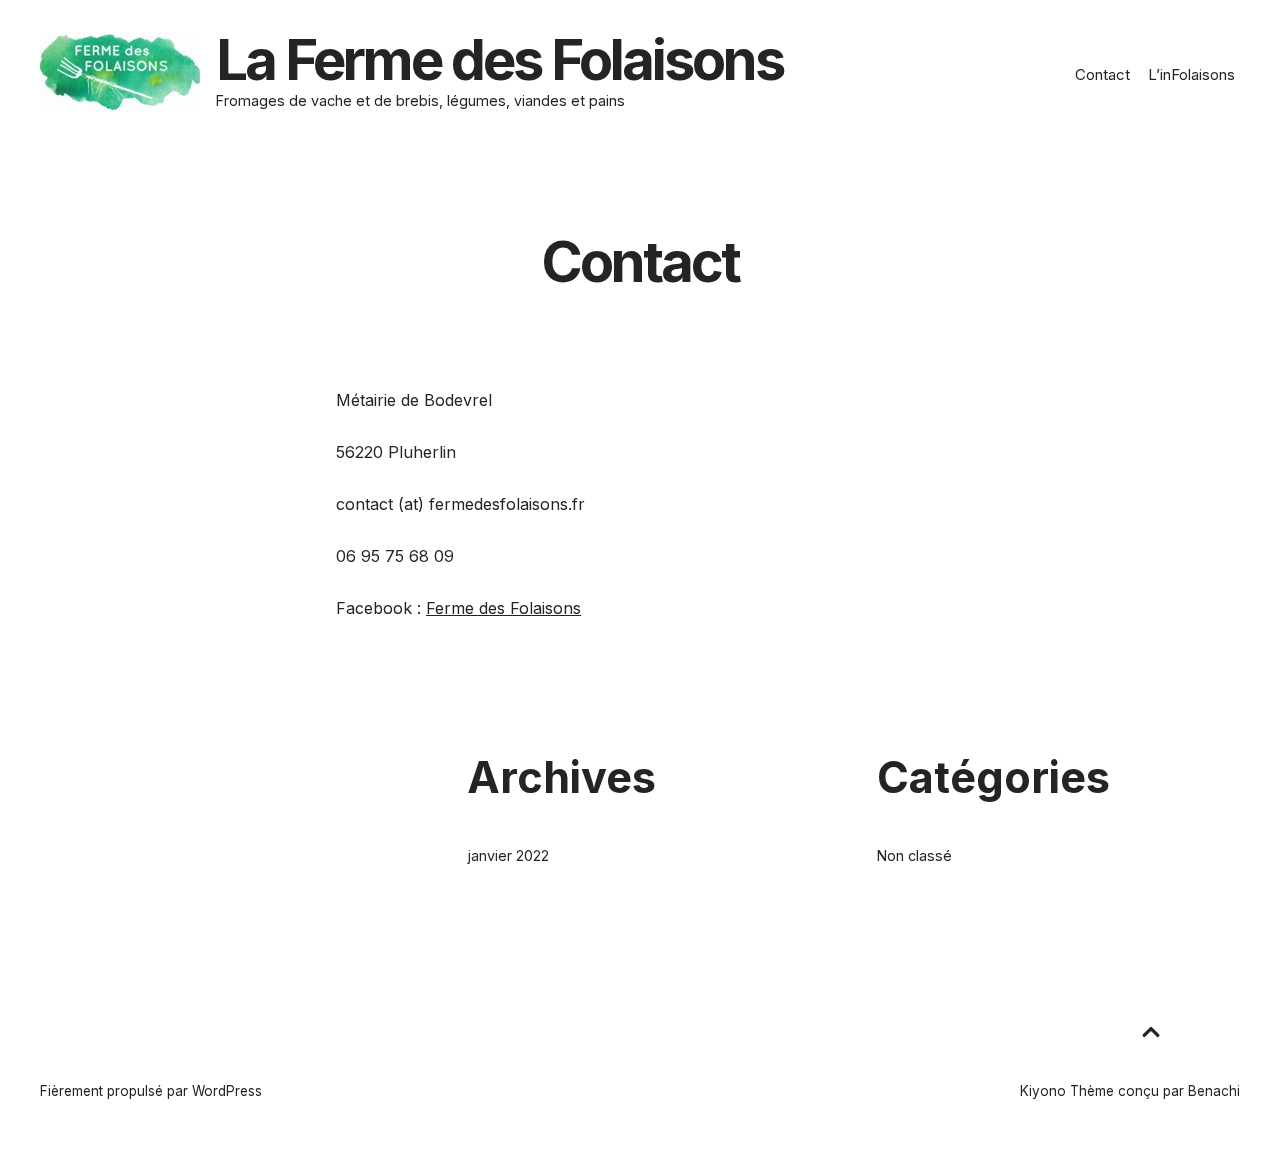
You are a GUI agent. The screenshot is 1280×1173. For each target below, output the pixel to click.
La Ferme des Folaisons (499, 60)
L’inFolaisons (1191, 74)
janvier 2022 (508, 855)
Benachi (1214, 1091)
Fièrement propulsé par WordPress (151, 1091)
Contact (1102, 74)
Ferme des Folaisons (503, 608)
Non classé (914, 855)
